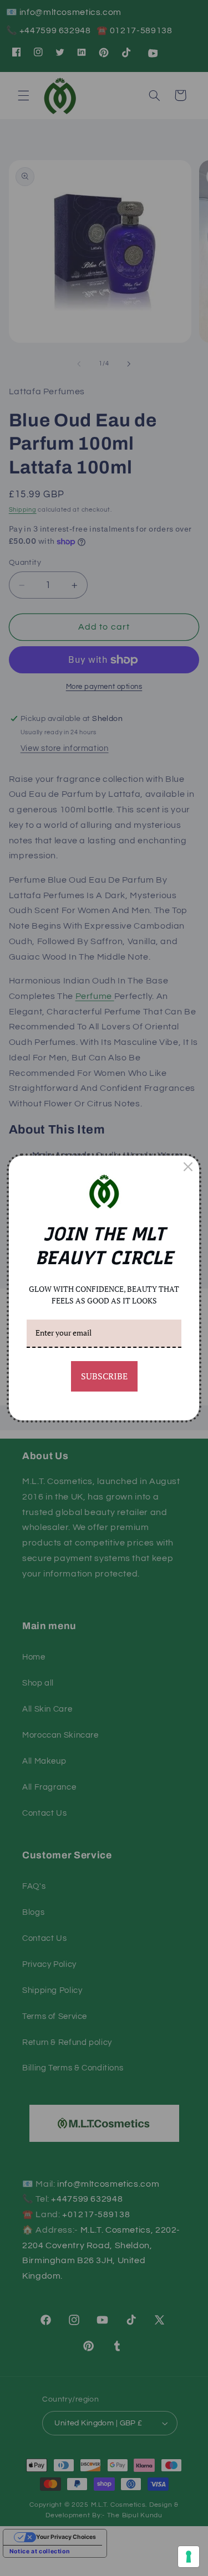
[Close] (188, 1167)
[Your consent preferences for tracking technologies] (189, 2557)
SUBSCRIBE (104, 1376)
